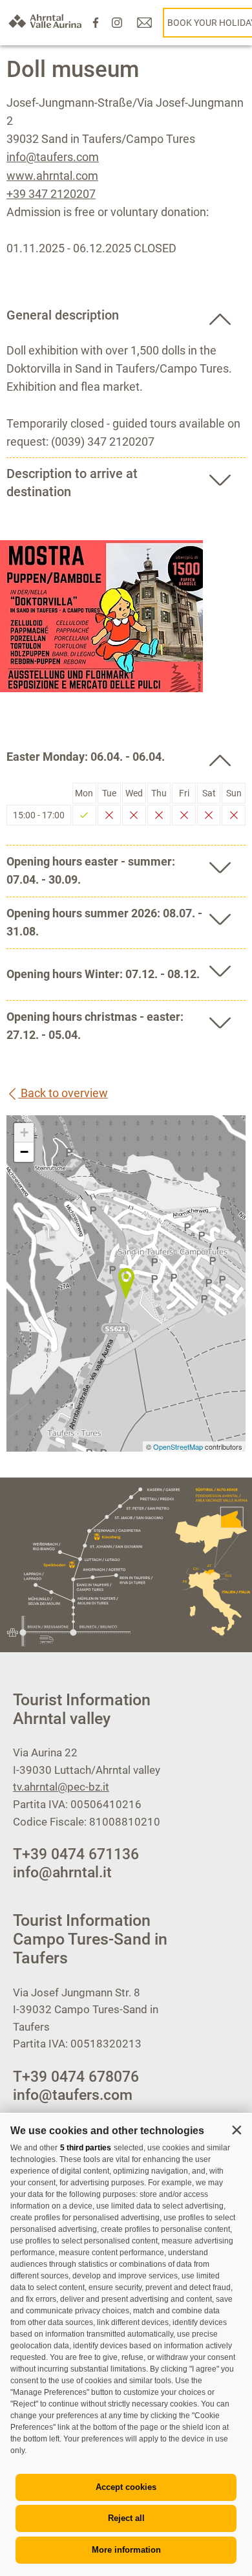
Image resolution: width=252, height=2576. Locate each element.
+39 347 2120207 (51, 194)
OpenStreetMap (179, 1446)
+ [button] (24, 1132)
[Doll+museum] (126, 1283)
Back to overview (63, 1093)
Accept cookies (126, 2487)
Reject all (126, 2518)
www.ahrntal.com (52, 176)
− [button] (24, 1152)
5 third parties (86, 2148)
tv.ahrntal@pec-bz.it (61, 1787)
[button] (236, 2130)
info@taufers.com (53, 157)
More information (126, 2550)
